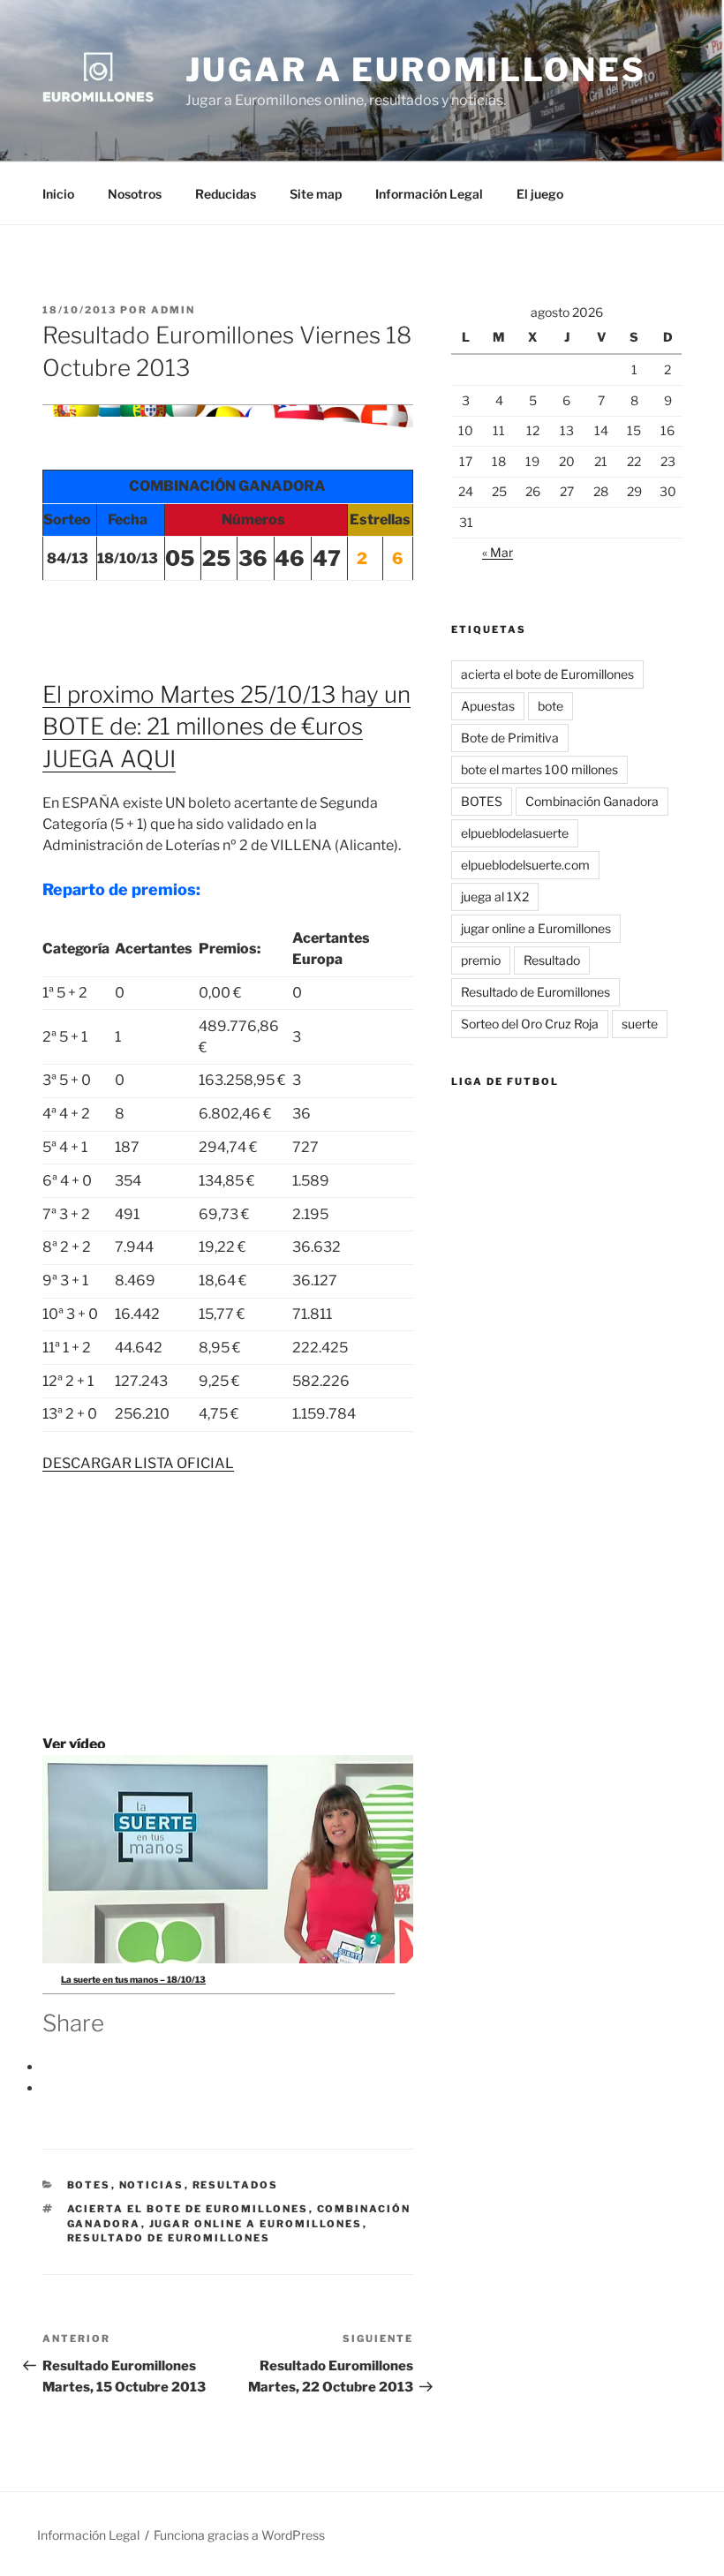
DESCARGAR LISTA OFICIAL (138, 1463)
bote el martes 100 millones (539, 769)
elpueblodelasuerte (515, 833)
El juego (540, 194)
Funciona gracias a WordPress (239, 2535)
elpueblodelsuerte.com (525, 865)
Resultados (236, 2185)
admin (173, 310)
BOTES (89, 2185)
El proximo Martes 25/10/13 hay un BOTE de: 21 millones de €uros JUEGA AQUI (226, 727)
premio (481, 960)
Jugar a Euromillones (416, 70)
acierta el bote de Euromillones (188, 2209)
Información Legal (429, 194)
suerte (640, 1024)
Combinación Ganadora (592, 801)
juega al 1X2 (495, 896)
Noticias (152, 2185)
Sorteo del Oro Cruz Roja (530, 1024)
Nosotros (135, 194)
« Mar (498, 552)
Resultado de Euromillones (169, 2238)
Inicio (58, 194)
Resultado (552, 960)
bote (551, 706)
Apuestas (488, 706)
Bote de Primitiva (510, 738)
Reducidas (226, 194)
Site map (316, 194)
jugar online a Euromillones (256, 2224)
